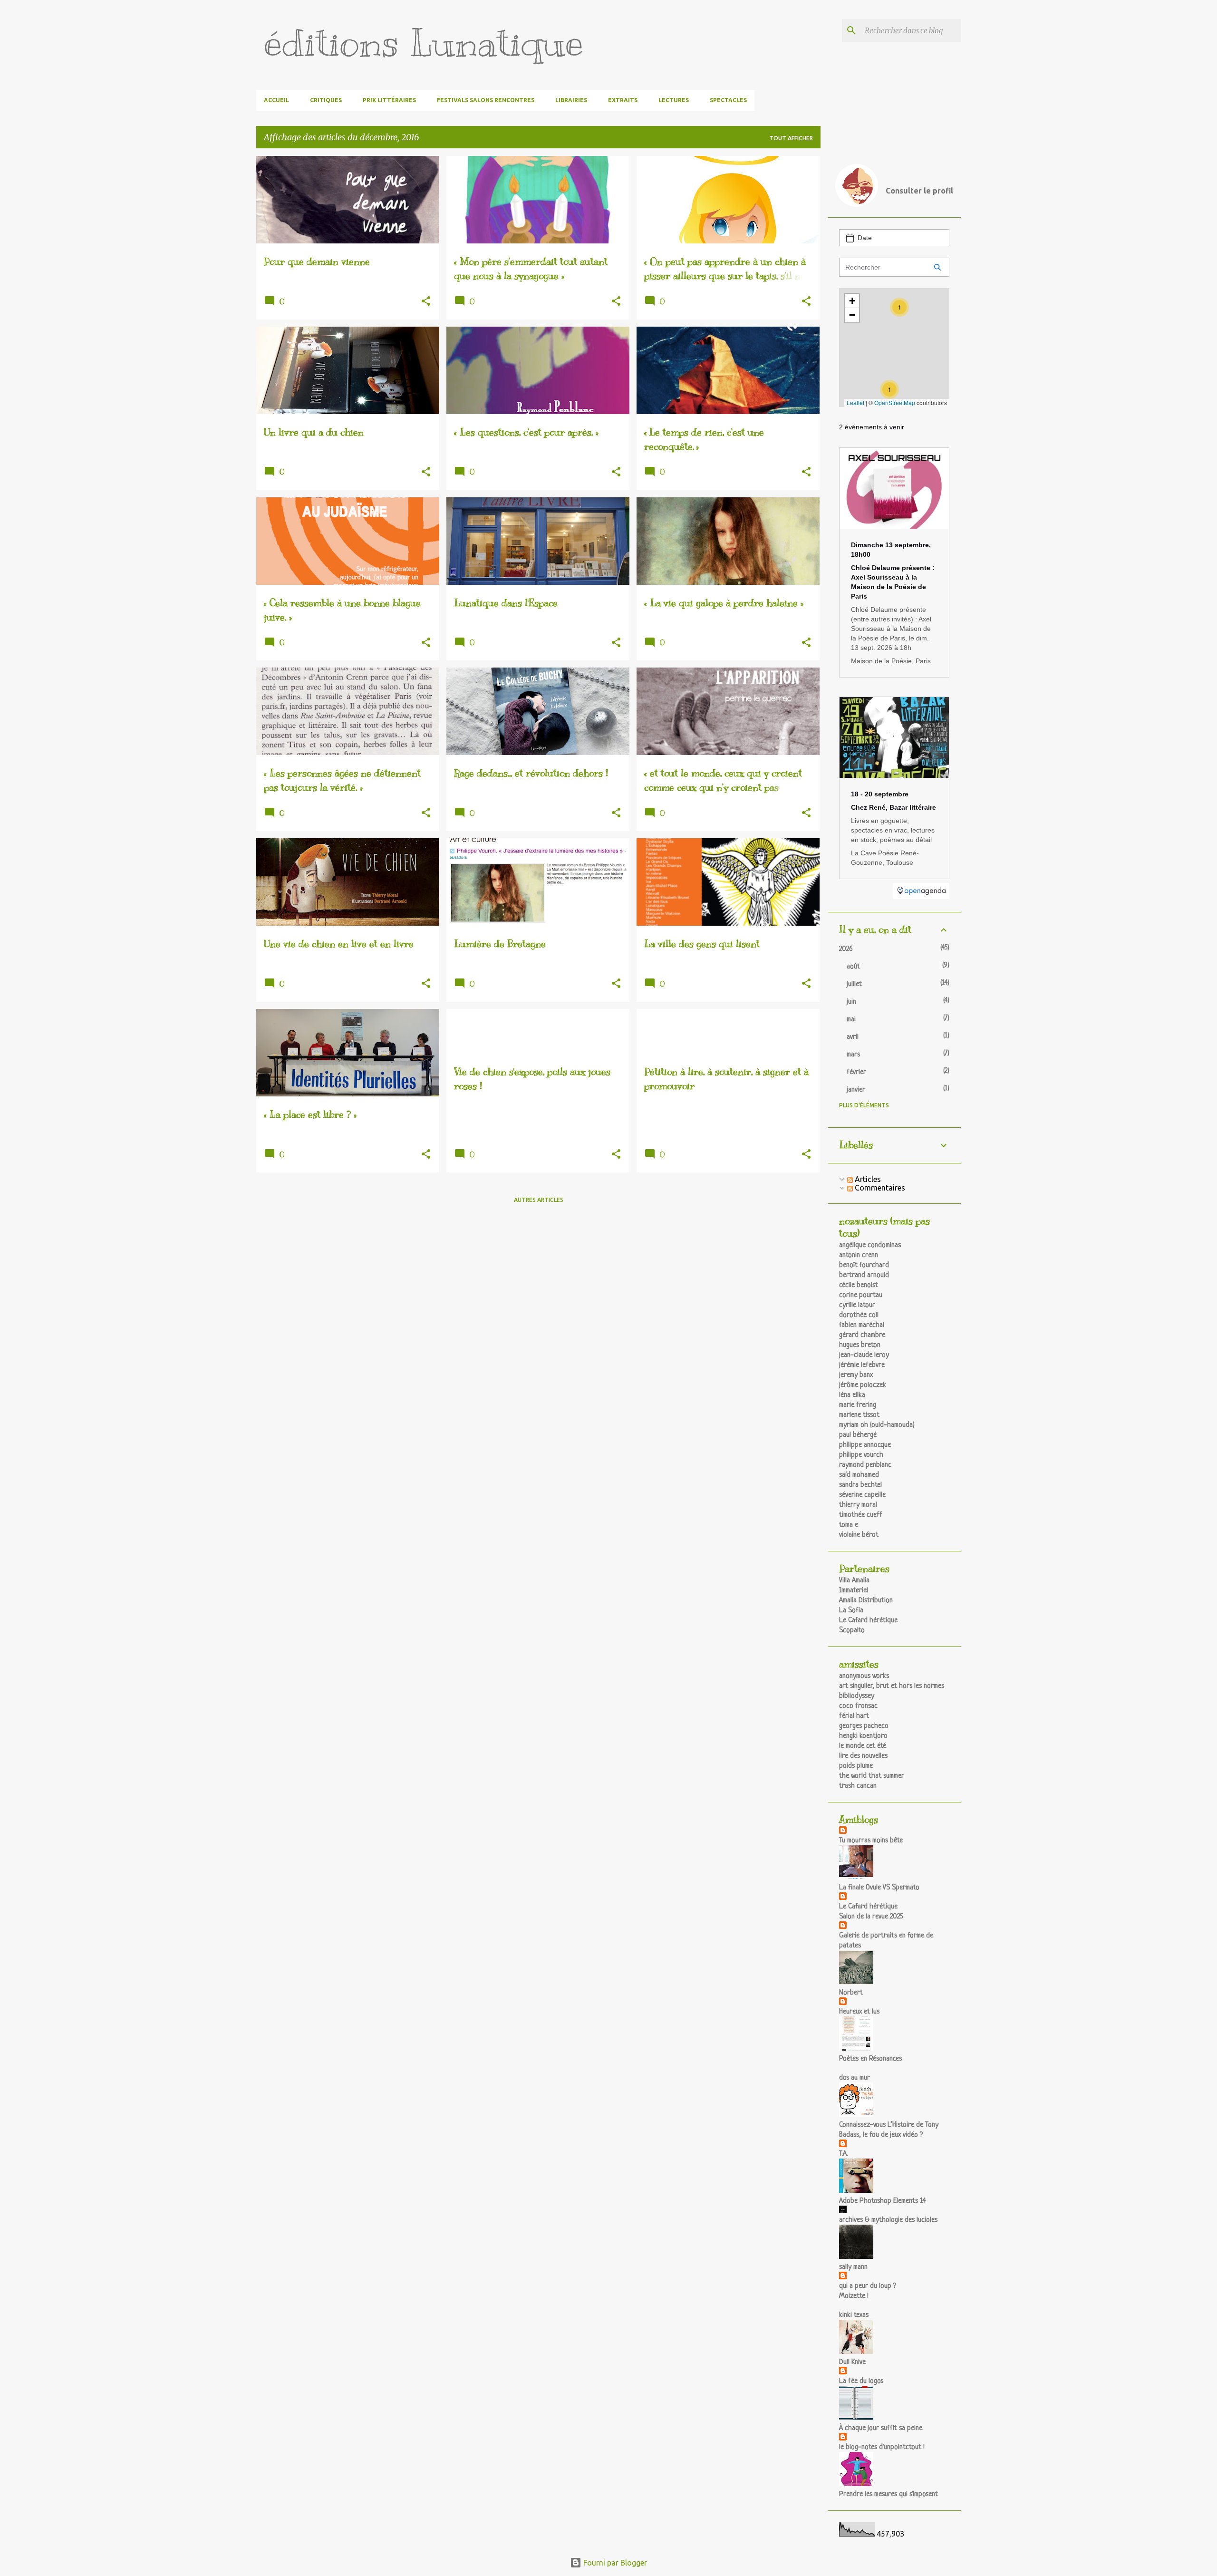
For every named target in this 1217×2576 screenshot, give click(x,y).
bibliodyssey (857, 1696)
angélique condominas (870, 1245)
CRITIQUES (326, 100)
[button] (426, 302)
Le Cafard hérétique (868, 1621)
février (856, 1072)
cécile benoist (859, 1285)
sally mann (853, 2267)
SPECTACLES (728, 100)
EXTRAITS (623, 100)
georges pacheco (864, 1726)
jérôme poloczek (863, 1385)
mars (853, 1055)
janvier (856, 1090)
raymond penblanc (865, 1465)
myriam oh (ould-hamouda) (877, 1425)
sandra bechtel (860, 1485)
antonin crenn (859, 1255)
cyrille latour (857, 1305)
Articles (867, 1179)
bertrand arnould (864, 1275)
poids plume (856, 1766)
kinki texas (854, 2315)
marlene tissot (859, 1415)
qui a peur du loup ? (868, 2286)
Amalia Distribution (866, 1601)
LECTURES (674, 100)
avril (853, 1037)
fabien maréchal (862, 1325)
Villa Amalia (854, 1581)
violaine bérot (859, 1535)
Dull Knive (852, 2362)
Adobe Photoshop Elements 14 (882, 2201)
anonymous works (864, 1676)
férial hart (854, 1716)
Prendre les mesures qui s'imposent (889, 2494)
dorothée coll (859, 1315)
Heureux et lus (859, 2012)
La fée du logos (861, 2381)
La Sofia (851, 1611)
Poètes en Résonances (870, 2059)
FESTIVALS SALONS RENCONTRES (486, 100)
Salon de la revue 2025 (871, 1917)
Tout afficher (791, 138)
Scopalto (852, 1631)
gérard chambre (862, 1335)
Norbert (851, 1993)
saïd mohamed (859, 1475)
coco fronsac (858, 1706)
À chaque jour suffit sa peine (881, 2428)
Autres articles (539, 1200)
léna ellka (852, 1395)
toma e (849, 1525)
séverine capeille (862, 1495)
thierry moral (858, 1505)
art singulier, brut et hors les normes (892, 1686)
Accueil (276, 100)
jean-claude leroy (864, 1355)
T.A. (843, 2154)
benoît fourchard (864, 1265)
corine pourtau (861, 1295)
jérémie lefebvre (862, 1365)
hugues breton (860, 1345)
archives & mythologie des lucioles (888, 2220)
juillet (854, 984)
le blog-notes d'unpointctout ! (882, 2447)
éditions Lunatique (424, 43)
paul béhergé (858, 1435)
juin (851, 1002)
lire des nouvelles (863, 1756)
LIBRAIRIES (571, 100)
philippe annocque (865, 1445)
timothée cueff (861, 1515)
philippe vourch (861, 1455)
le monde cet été (863, 1746)
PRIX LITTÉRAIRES (389, 100)
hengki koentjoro (863, 1736)
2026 (846, 949)
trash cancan (858, 1786)
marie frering (858, 1405)
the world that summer (872, 1776)
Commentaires (879, 1188)
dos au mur (855, 2078)
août (853, 967)
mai (851, 1020)
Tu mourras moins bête (871, 1841)
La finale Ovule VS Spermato (879, 1888)
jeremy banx (856, 1375)
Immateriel (854, 1591)
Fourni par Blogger (614, 2563)
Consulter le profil (919, 191)
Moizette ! (854, 2296)
